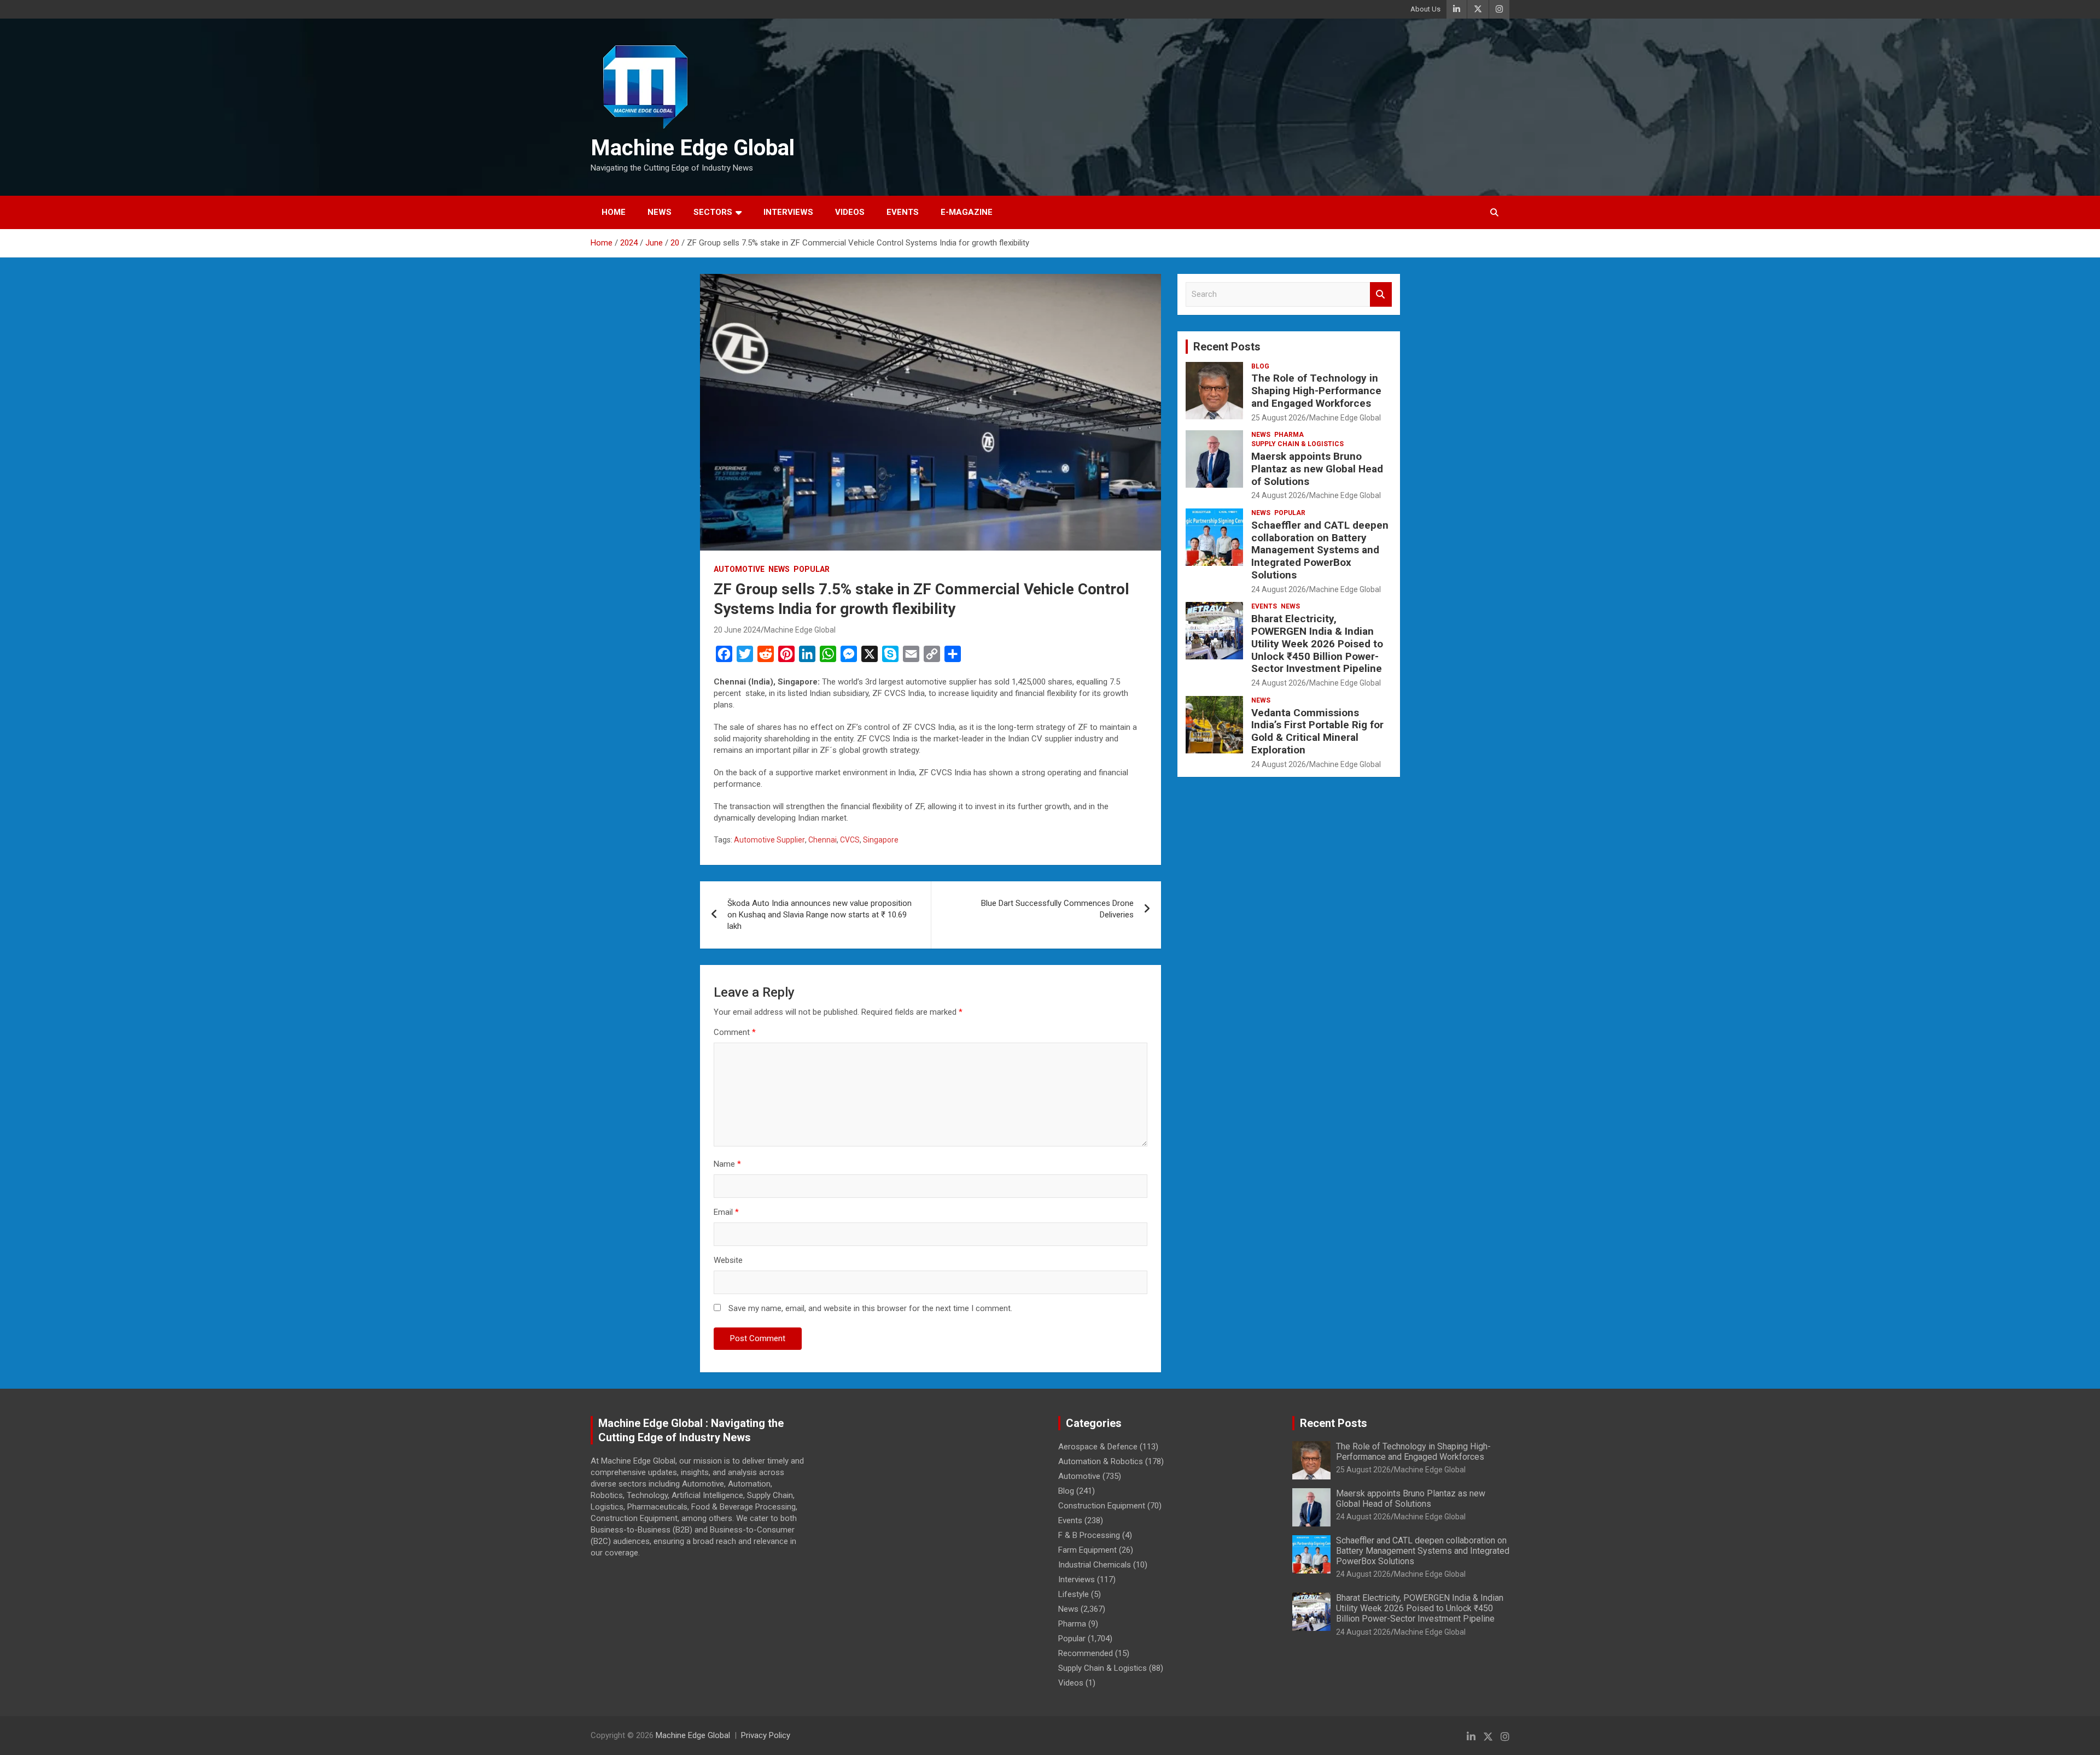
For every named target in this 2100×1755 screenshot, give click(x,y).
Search (1381, 294)
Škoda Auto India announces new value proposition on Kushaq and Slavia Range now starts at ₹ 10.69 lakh (819, 915)
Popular (812, 569)
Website (728, 1260)
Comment (735, 1032)
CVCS (850, 840)
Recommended (1086, 1653)
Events (903, 212)
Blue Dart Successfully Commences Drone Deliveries (1057, 909)
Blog (1260, 366)
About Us (1425, 9)
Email (726, 1212)
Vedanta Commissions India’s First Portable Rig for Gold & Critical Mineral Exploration (1317, 731)
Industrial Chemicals (1095, 1565)
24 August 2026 (1279, 495)
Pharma (1289, 435)
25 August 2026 (1279, 418)
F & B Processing (1089, 1535)
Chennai (822, 840)
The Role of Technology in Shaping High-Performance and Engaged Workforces (1316, 391)
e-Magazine (967, 212)
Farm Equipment (1087, 1550)
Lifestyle (1074, 1594)
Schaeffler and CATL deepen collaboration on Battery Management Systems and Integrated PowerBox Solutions (1320, 550)
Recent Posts (1227, 347)
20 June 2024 (737, 630)
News (660, 212)
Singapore (881, 840)
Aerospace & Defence (1098, 1447)
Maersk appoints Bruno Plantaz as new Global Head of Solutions (1317, 469)
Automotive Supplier (769, 840)
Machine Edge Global (693, 148)
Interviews (788, 212)
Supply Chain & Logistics (1297, 444)
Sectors (713, 212)
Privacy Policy (766, 1735)
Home (614, 212)
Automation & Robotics (1101, 1461)
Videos (850, 212)
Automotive (739, 569)
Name (727, 1164)
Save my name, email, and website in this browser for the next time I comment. (870, 1308)
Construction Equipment (1102, 1506)
